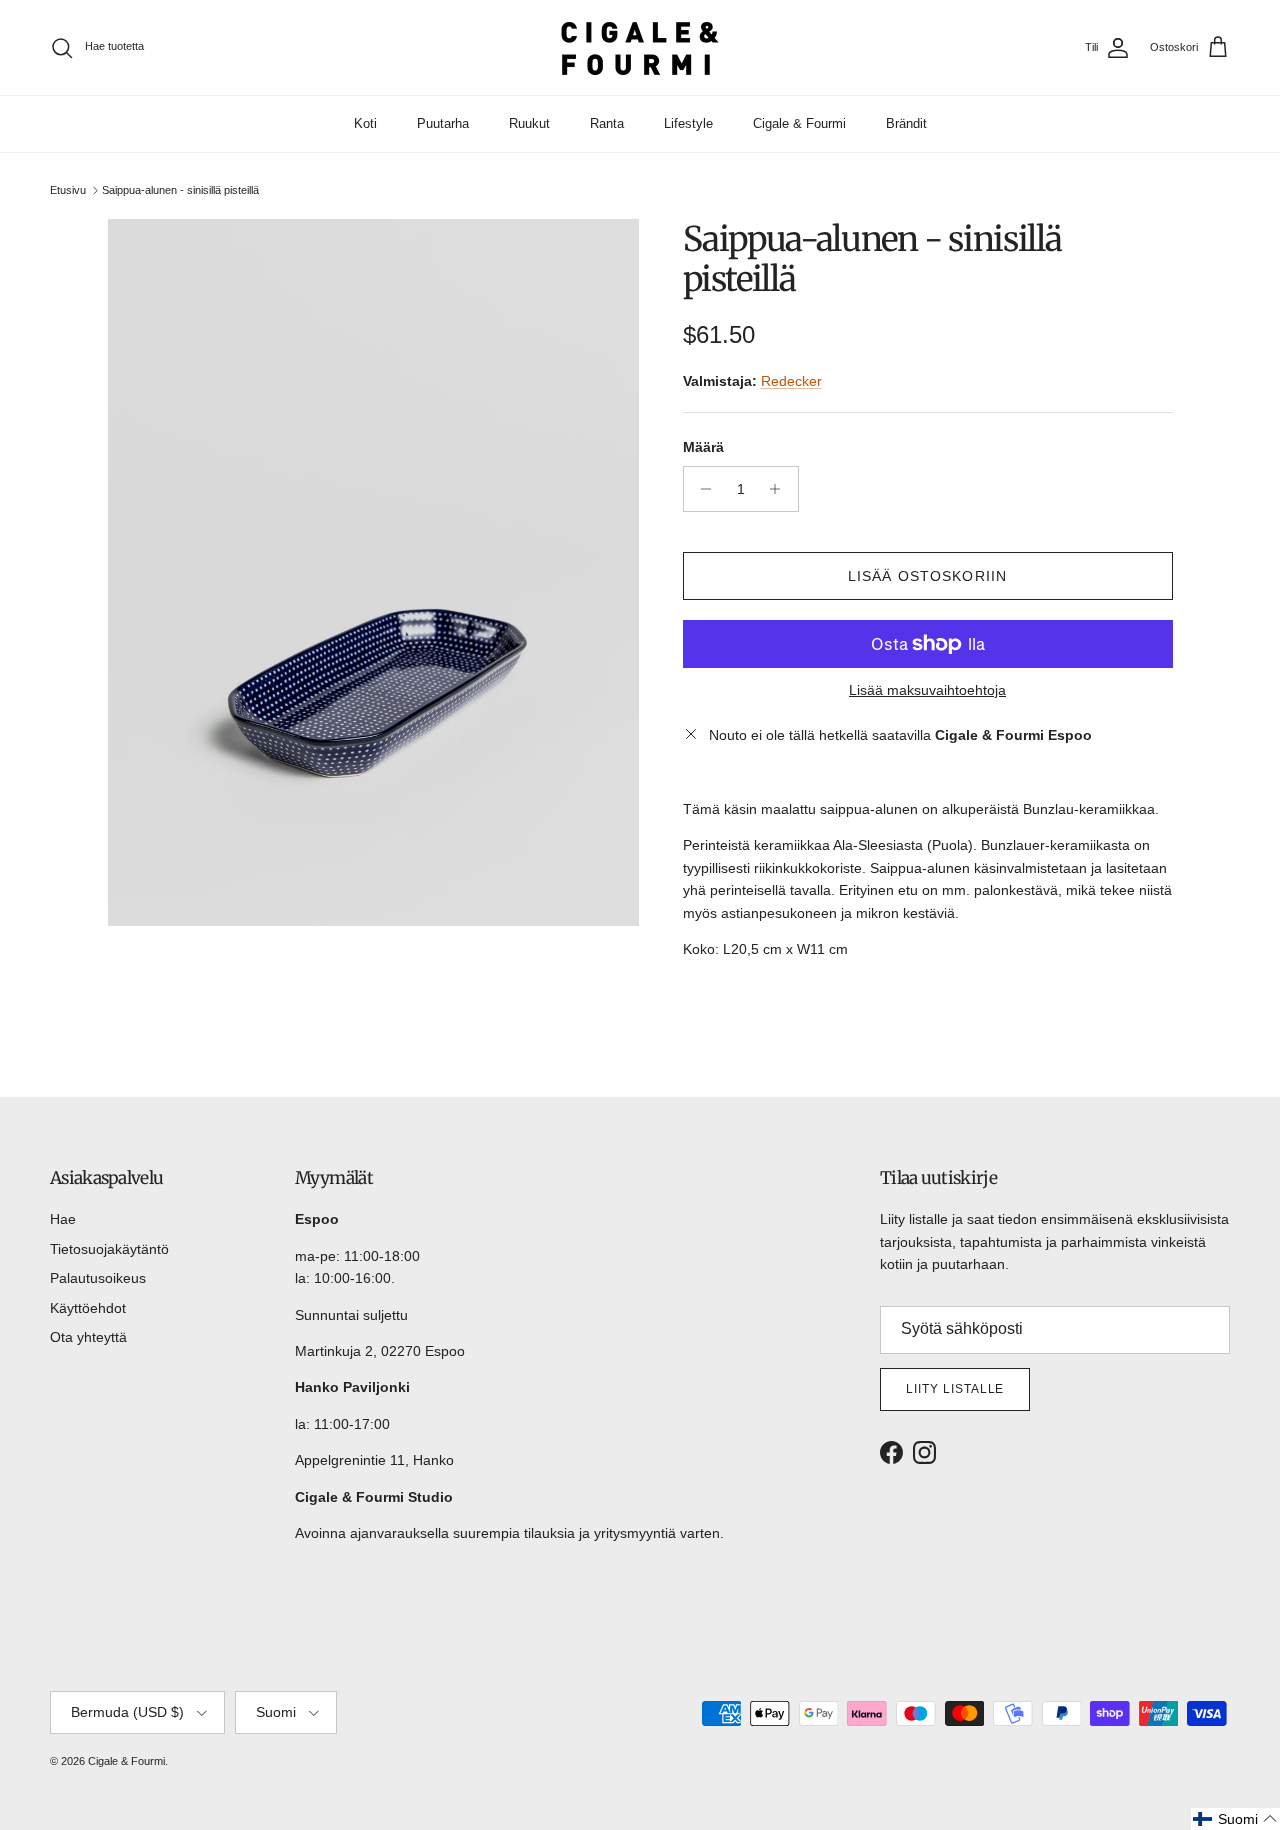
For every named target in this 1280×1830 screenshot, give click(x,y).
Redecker (791, 381)
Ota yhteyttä (88, 1337)
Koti (365, 123)
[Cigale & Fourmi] (640, 47)
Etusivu (68, 190)
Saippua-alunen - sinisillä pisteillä (180, 190)
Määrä (703, 447)
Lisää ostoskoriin (927, 576)
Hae (63, 1219)
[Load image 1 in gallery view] (373, 573)
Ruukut (529, 123)
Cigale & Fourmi (799, 123)
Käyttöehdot (88, 1308)
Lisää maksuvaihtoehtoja (927, 690)
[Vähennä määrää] (701, 489)
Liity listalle (955, 1389)
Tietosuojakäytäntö (109, 1249)
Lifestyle (688, 123)
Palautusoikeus (98, 1278)
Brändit (906, 123)
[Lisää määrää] (780, 489)
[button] (1235, 1819)
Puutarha (443, 123)
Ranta (607, 123)
